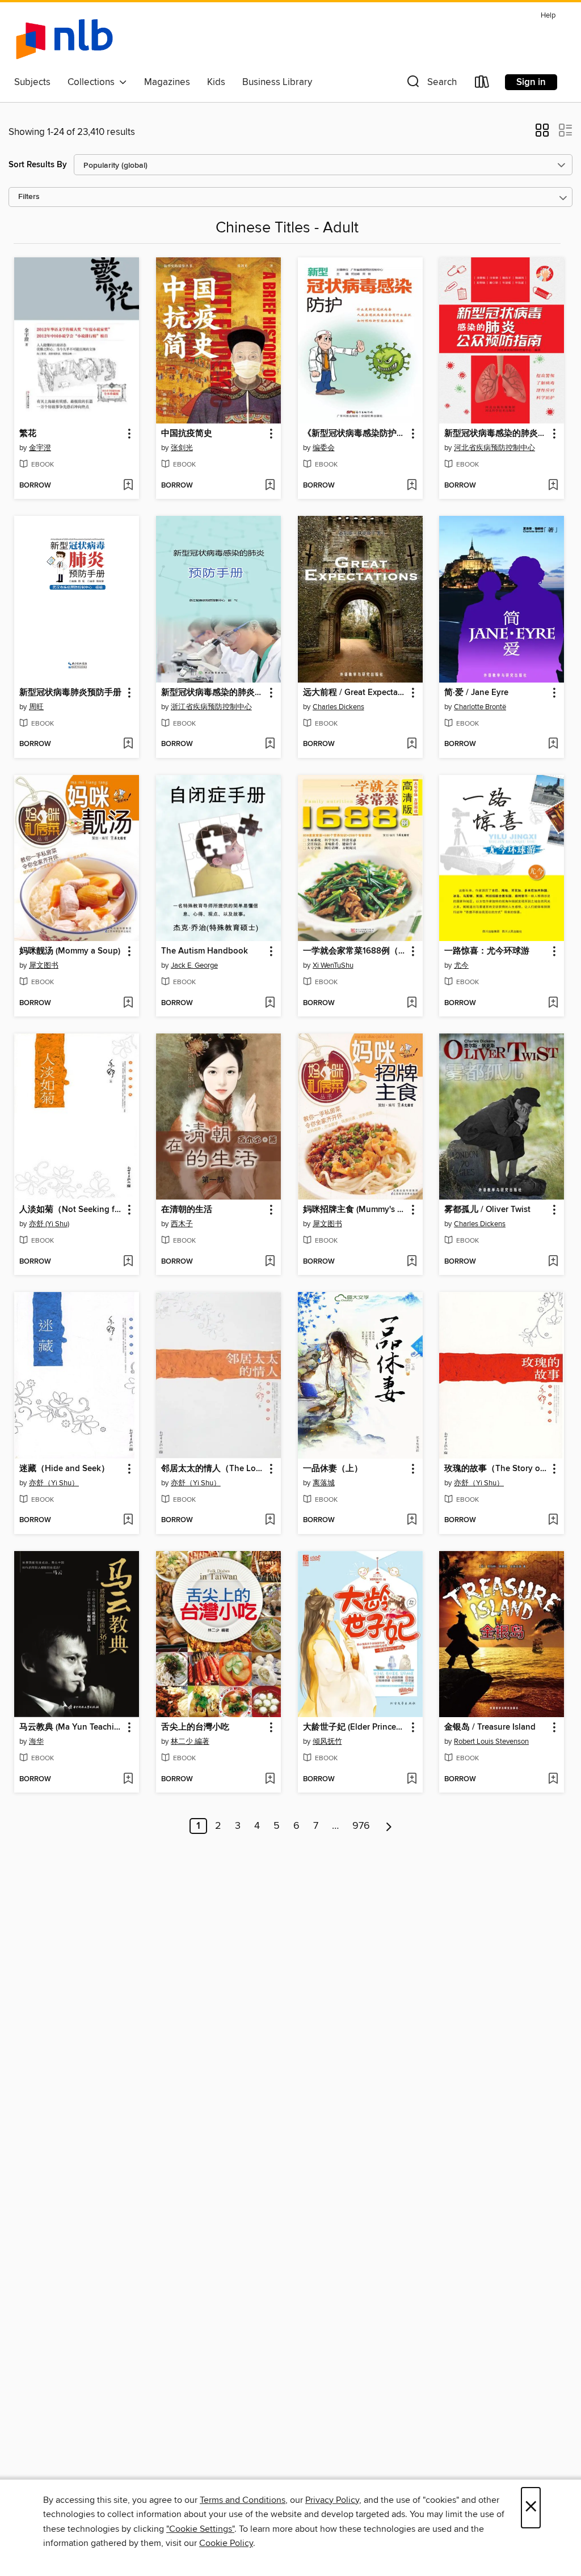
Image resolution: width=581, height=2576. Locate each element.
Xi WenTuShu (333, 965)
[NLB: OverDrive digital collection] (64, 39)
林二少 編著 (190, 1742)
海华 (36, 1742)
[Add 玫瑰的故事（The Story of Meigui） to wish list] (553, 1520)
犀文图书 (44, 965)
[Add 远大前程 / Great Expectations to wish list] (412, 744)
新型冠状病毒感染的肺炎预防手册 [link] (213, 693)
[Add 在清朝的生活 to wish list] (270, 1262)
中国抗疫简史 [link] (187, 434)
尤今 (461, 965)
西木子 (182, 1224)
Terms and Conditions (243, 2500)
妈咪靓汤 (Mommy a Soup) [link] (70, 951)
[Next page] (389, 1826)
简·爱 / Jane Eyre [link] (476, 693)
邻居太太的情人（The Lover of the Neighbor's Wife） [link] (213, 1469)
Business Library (277, 82)
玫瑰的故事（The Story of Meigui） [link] (496, 1469)
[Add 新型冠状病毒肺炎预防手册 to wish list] (128, 744)
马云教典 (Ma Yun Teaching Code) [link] (71, 1727)
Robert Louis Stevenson (491, 1742)
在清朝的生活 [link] (187, 1210)
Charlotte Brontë (480, 707)
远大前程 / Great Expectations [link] (355, 693)
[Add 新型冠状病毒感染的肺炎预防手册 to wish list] (270, 744)
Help (548, 16)
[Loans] (482, 84)
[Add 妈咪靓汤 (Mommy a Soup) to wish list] (128, 1003)
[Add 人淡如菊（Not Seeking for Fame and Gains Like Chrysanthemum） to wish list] (128, 1262)
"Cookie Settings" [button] (200, 2529)
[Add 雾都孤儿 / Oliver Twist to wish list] (553, 1262)
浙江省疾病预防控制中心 (211, 707)
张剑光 (182, 448)
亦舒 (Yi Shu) (49, 1224)
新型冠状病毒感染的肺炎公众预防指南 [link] (496, 434)
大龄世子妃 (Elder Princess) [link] (355, 1727)
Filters (29, 197)
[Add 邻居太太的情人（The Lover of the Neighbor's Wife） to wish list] (270, 1520)
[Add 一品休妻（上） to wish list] (412, 1520)
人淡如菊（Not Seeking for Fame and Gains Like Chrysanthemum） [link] (71, 1210)
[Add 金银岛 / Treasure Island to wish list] (553, 1780)
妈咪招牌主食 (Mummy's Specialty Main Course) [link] (355, 1210)
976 (361, 1826)
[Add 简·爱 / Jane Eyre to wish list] (553, 744)
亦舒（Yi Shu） (54, 1483)
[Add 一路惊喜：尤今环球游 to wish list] (553, 1003)
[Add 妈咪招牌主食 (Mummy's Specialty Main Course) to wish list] (412, 1262)
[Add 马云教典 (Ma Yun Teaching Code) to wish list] (128, 1780)
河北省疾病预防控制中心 (494, 448)
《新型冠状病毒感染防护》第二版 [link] (355, 434)
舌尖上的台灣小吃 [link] (195, 1727)
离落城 (324, 1483)
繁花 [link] (28, 434)
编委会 (324, 448)
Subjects (32, 82)
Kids (216, 82)
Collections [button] (93, 82)
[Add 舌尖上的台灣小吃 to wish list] (270, 1780)
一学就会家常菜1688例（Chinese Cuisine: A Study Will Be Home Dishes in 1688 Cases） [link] (355, 951)
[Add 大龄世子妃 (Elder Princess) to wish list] (412, 1780)
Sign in (531, 82)
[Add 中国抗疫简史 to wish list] (270, 486)
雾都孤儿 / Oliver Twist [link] (487, 1210)
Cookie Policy (226, 2543)
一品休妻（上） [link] (333, 1469)
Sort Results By (38, 165)
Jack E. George (194, 965)
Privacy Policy (332, 2500)
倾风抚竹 (327, 1742)
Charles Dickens (338, 707)
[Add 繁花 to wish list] (128, 486)
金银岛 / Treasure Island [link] (490, 1727)
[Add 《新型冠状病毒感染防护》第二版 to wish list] (412, 486)
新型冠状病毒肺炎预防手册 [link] (70, 693)
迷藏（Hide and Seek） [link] (64, 1469)
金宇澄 (40, 448)
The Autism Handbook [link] (205, 951)
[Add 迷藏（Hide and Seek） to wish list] (128, 1520)
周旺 (36, 707)
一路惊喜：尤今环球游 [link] (487, 951)
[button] (431, 84)
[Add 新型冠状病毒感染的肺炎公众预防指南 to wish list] (553, 486)
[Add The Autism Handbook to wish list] (270, 1003)
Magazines (167, 82)
